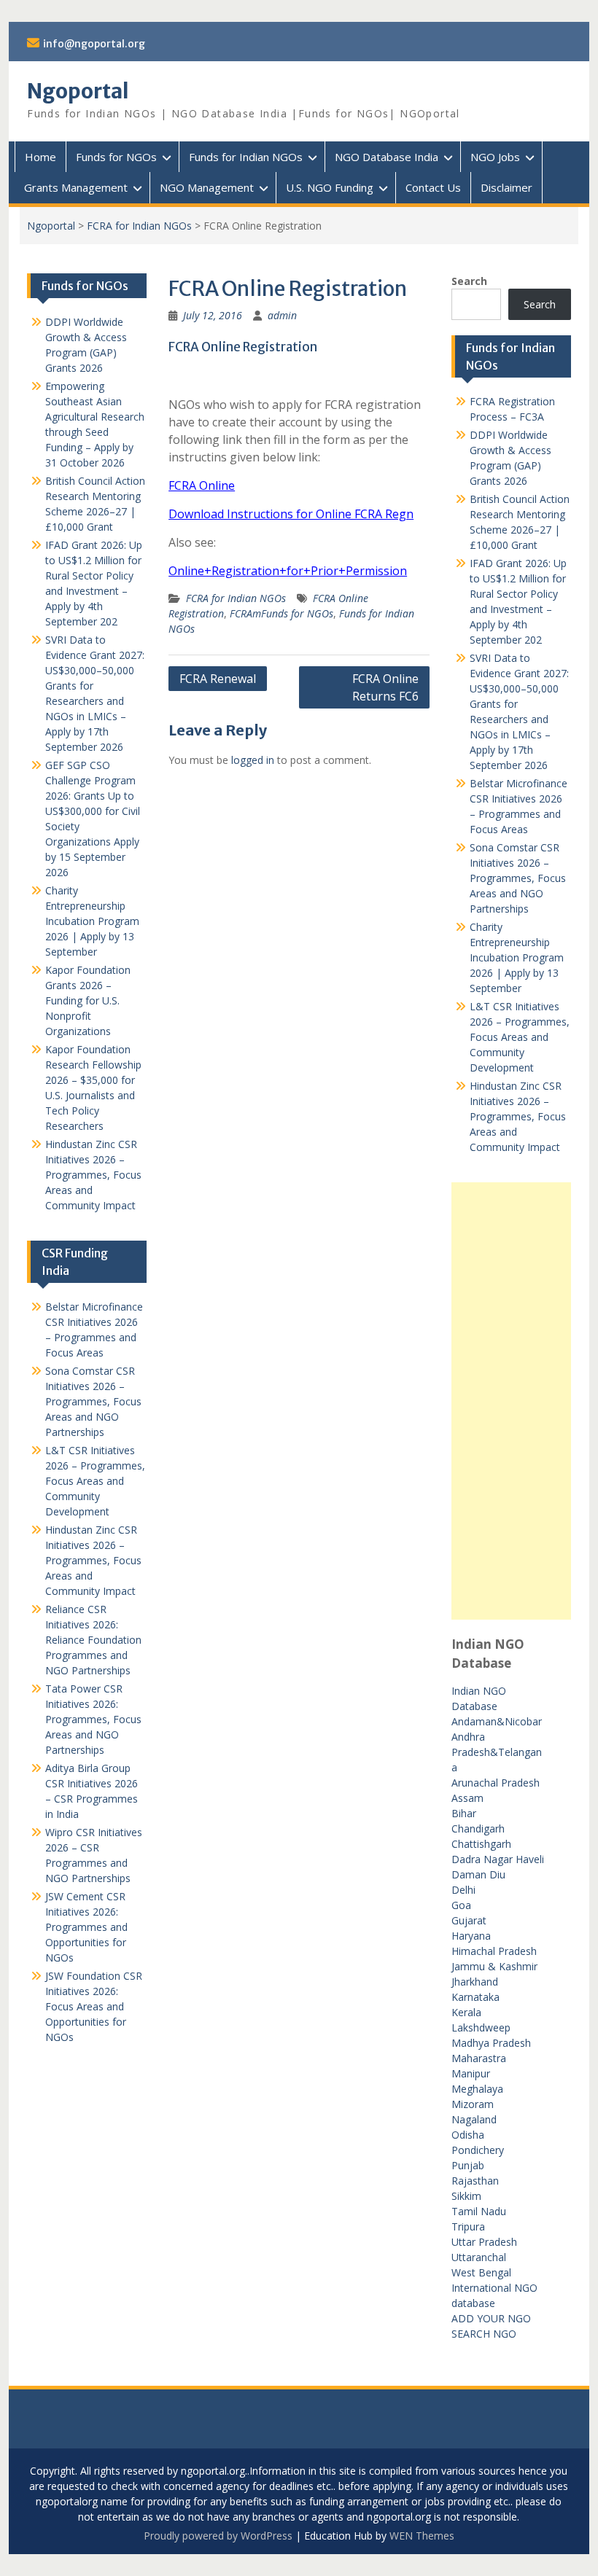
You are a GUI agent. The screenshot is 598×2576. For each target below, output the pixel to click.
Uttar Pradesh (484, 2242)
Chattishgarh (481, 1844)
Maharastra (479, 2058)
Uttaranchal (479, 2257)
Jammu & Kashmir (494, 1966)
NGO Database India (387, 157)
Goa (461, 1905)
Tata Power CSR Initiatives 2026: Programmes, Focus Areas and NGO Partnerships (93, 1719)
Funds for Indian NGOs (246, 157)
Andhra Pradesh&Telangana (497, 1752)
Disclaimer (506, 187)
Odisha (468, 2135)
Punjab (468, 2165)
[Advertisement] (511, 1401)
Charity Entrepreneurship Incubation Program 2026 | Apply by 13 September (517, 957)
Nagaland (474, 2119)
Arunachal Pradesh (496, 1783)
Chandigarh (478, 1828)
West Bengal (481, 2272)
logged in (253, 760)
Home (40, 157)
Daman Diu (478, 1874)
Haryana (471, 1936)
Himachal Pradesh (494, 1951)
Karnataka (475, 1997)
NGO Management (207, 187)
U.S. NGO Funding (330, 187)
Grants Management (76, 187)
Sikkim (466, 2196)
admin (282, 315)
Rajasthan (475, 2181)
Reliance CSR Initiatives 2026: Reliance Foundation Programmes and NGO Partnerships (93, 1640)
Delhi (463, 1890)
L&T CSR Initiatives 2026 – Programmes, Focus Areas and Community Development (520, 1037)
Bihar (464, 1813)
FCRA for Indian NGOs (139, 226)
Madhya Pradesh (491, 2043)
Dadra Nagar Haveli (498, 1859)
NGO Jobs (495, 157)
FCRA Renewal (218, 679)
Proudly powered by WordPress (218, 2536)
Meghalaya (477, 2089)
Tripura (468, 2226)
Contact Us (433, 187)
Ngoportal (78, 91)
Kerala (466, 2012)
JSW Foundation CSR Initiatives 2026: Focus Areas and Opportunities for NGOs (94, 2006)
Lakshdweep (481, 2027)
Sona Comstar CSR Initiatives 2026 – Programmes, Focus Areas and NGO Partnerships (518, 878)
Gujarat (469, 1920)
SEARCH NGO (484, 2334)
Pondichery (478, 2150)
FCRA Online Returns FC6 (385, 687)
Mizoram (473, 2104)
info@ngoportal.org (94, 44)
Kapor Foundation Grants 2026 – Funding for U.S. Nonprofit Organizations (88, 1000)
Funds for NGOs (116, 157)
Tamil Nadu (479, 2211)
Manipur (471, 2073)
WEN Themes (422, 2536)
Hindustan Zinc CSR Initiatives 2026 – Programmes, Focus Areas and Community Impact (518, 1116)
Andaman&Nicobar (497, 1721)
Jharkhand (475, 1982)
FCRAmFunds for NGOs (281, 613)
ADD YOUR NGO (491, 2318)
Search (469, 281)
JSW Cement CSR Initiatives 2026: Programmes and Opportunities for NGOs (86, 1927)
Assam (467, 1798)
